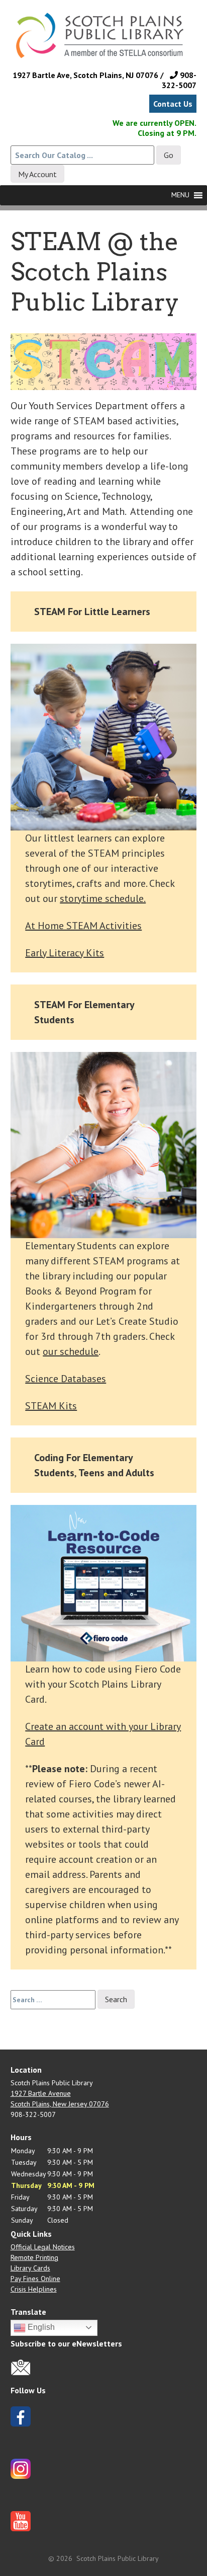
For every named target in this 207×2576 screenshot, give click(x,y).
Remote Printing (34, 2257)
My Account (37, 174)
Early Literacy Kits (65, 953)
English (40, 2327)
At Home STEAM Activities (83, 926)
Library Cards (30, 2268)
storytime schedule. (103, 898)
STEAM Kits (51, 1406)
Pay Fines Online (35, 2279)
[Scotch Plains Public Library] (104, 45)
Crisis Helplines (34, 2289)
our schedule (71, 1351)
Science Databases (66, 1379)
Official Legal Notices (43, 2247)
